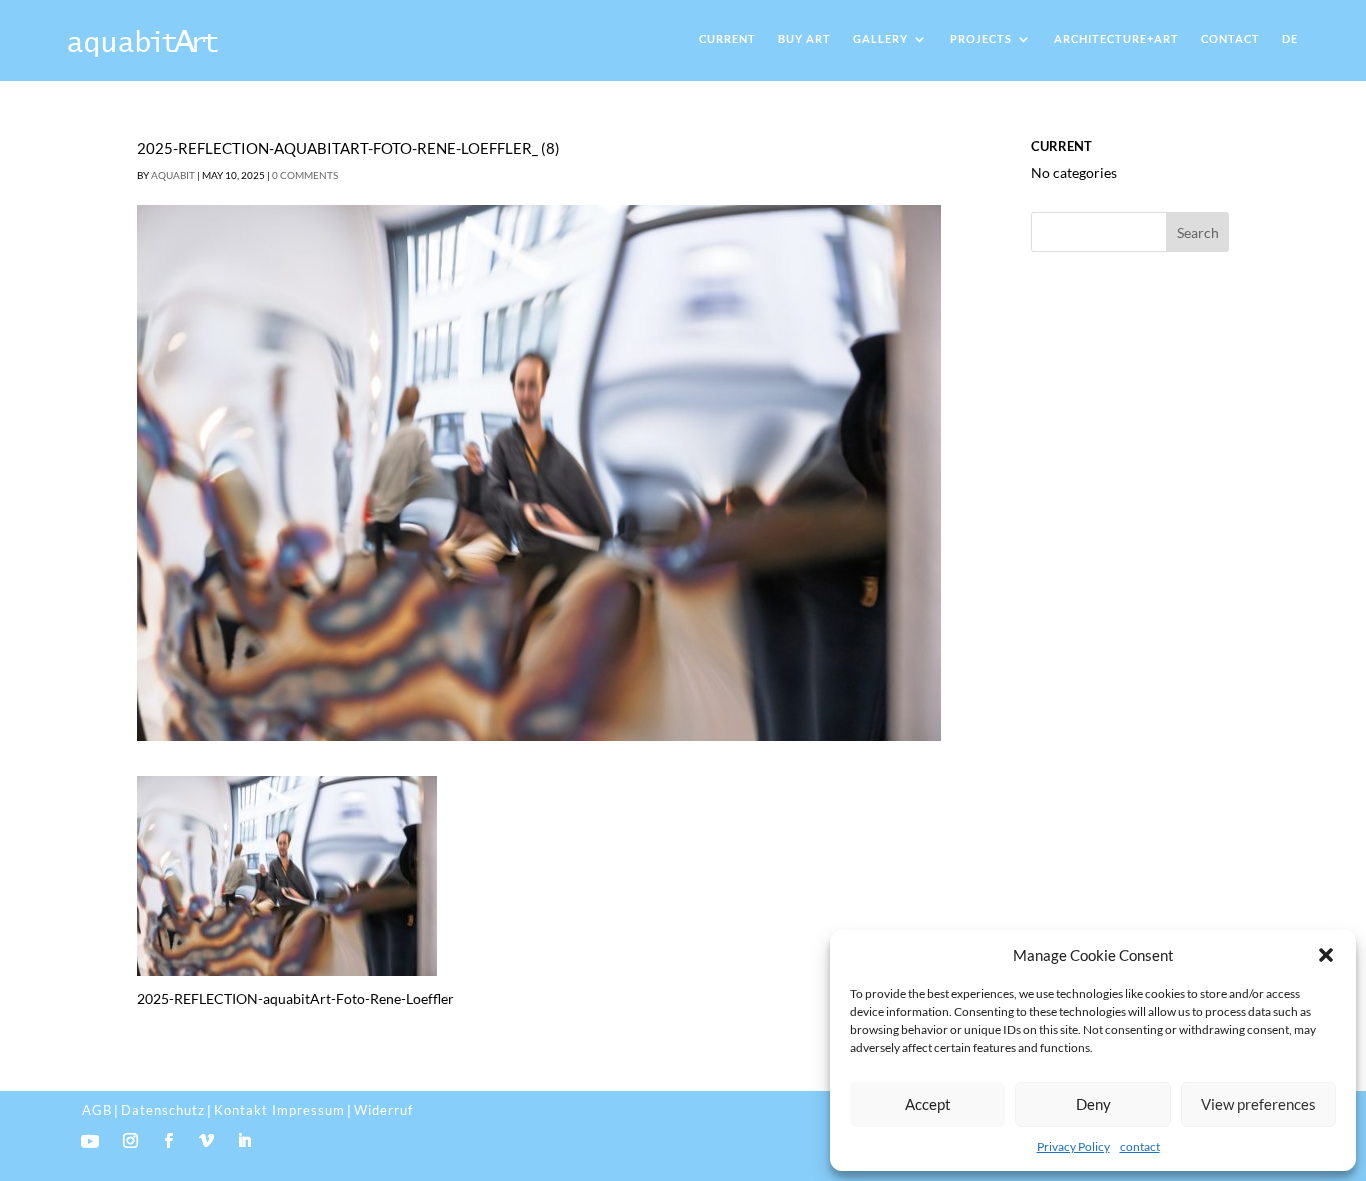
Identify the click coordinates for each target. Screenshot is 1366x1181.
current (727, 38)
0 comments (305, 175)
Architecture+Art (1116, 38)
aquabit (173, 175)
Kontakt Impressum (279, 1110)
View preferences (1258, 1104)
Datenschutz (163, 1110)
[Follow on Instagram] (131, 1141)
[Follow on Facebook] (169, 1141)
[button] (1326, 955)
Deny (1093, 1104)
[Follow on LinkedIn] (245, 1141)
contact (1140, 1146)
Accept (928, 1104)
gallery (880, 38)
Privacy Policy (1073, 1146)
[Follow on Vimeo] (207, 1141)
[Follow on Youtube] (90, 1141)
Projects (981, 38)
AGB (97, 1110)
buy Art (804, 38)
